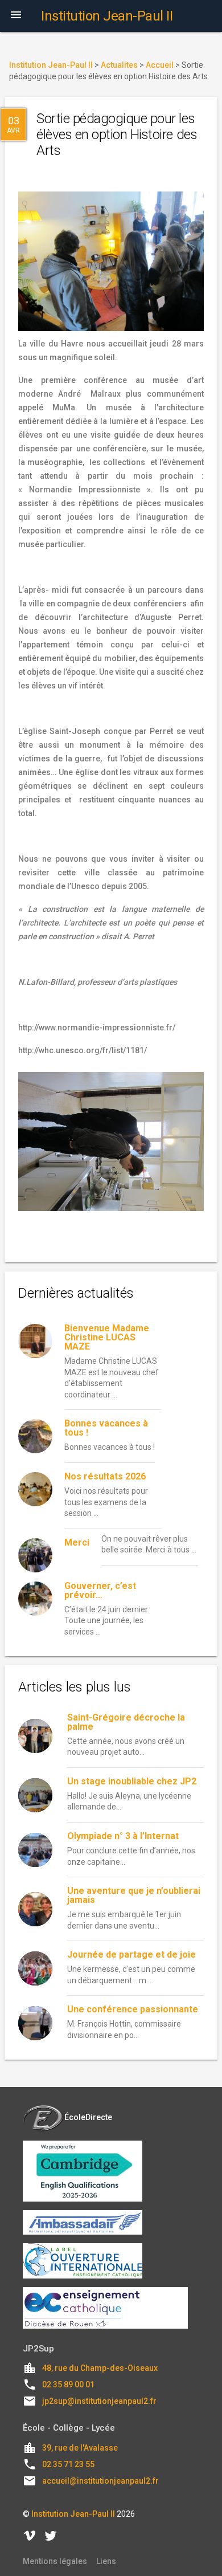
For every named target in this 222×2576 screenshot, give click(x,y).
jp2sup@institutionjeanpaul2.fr (99, 2401)
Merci (77, 1542)
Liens (106, 2561)
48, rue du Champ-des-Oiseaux (100, 2368)
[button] (16, 16)
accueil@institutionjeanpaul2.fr (100, 2481)
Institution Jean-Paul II (73, 2514)
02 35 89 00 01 (68, 2385)
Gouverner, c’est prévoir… (100, 1590)
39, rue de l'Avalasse (80, 2448)
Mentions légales (55, 2561)
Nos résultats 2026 (105, 1476)
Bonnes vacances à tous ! (106, 1428)
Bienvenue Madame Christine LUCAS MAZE (107, 1337)
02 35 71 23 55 (68, 2464)
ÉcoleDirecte (88, 2117)
